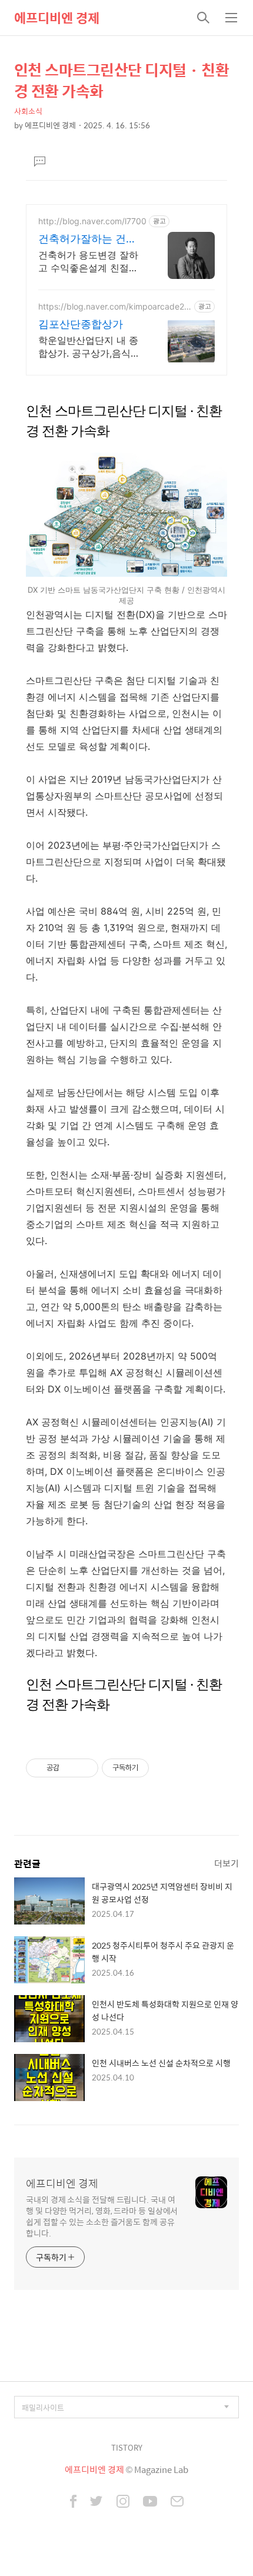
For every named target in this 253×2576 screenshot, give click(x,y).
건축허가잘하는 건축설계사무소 (87, 239)
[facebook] (73, 2502)
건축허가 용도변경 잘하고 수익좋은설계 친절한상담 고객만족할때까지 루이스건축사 (88, 262)
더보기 (227, 1863)
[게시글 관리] (85, 1768)
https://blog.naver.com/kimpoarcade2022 (114, 306)
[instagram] (123, 2502)
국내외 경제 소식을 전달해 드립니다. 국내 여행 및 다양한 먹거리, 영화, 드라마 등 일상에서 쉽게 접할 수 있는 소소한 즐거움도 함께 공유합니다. (102, 2216)
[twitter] (96, 2502)
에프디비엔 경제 (57, 18)
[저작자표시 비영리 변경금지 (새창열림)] (165, 1768)
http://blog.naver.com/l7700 (92, 221)
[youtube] (150, 2502)
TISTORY (127, 2447)
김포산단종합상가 (81, 324)
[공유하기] (70, 1768)
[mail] (177, 2502)
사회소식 (28, 111)
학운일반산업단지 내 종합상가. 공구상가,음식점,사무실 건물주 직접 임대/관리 (90, 347)
